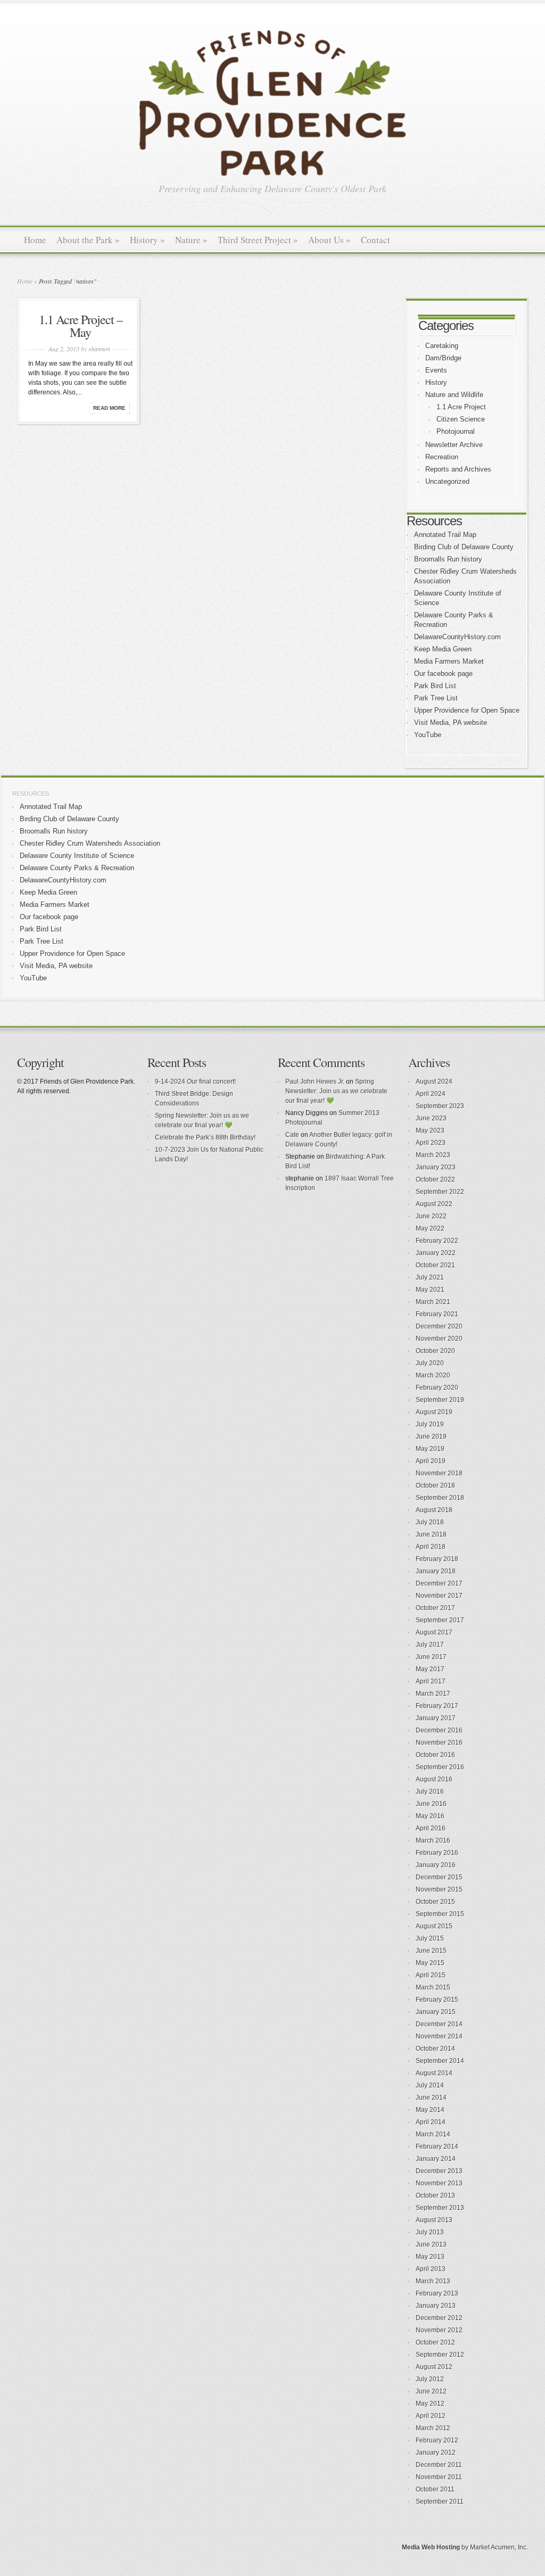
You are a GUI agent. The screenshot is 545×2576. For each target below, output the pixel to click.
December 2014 (439, 2024)
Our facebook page (443, 674)
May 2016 (430, 1816)
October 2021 (435, 1265)
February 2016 (437, 1853)
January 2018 (436, 1571)
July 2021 (430, 1277)
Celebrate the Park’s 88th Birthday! (205, 1137)
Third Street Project (258, 240)
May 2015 (430, 1963)
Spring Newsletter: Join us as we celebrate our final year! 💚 (336, 1091)
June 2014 (431, 2098)
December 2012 (439, 2318)
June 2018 (431, 1534)
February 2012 (437, 2440)
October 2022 (435, 1179)
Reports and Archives (458, 469)
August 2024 (434, 1081)
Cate (292, 1135)
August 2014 (434, 2073)
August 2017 (434, 1632)
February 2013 (437, 2293)
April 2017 (431, 1681)
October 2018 (435, 1485)
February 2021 (437, 1314)
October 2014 (435, 2049)
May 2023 (430, 1130)
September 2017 (440, 1620)
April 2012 (431, 2416)
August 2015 (434, 1926)
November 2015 (439, 1889)
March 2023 (433, 1155)
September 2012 (440, 2355)
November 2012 (439, 2330)
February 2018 (437, 1559)
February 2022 (437, 1241)
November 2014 (439, 2036)
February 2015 (437, 2000)
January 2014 (436, 2159)
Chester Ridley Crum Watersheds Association (90, 843)
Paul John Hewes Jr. (315, 1081)
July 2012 (430, 2379)
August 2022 (434, 1204)
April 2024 (431, 1094)
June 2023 (431, 1118)
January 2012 (436, 2453)
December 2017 (439, 1583)
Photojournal (456, 431)
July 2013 (430, 2232)
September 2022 (440, 1192)
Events (436, 370)
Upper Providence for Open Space (467, 710)
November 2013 (439, 2183)
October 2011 (435, 2489)
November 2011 (439, 2477)
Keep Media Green (443, 649)
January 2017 (436, 1718)
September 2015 (440, 1914)
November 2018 (439, 1473)
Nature (191, 240)
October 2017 (435, 1608)
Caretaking (442, 346)
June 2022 (431, 1216)
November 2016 (439, 1743)
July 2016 (430, 1791)
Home (35, 240)
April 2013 (431, 2269)
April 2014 (431, 2122)
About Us (329, 240)
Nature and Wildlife (454, 395)
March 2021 (433, 1302)
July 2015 (430, 1938)
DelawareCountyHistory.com (457, 637)
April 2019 (431, 1461)
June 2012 (431, 2391)
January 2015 (436, 2012)
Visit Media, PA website (451, 723)
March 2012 (433, 2428)
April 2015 (431, 1975)
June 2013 (431, 2244)
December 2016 (439, 1730)
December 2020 (439, 1326)
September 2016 (440, 1767)
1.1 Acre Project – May (81, 326)
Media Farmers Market (449, 661)
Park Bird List (435, 686)
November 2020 (439, 1339)
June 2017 (431, 1657)
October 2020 (435, 1351)
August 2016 (434, 1779)
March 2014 (433, 2134)
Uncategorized (447, 481)
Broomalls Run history (448, 559)
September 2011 (440, 2501)
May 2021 (430, 1290)
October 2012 (435, 2342)
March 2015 (433, 1987)
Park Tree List (436, 698)
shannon (99, 349)
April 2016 (431, 1828)
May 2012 (430, 2404)
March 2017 (433, 1694)
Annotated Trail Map (445, 535)
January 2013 (436, 2306)
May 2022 (430, 1228)
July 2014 (430, 2085)
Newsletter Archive (454, 445)
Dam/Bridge (443, 358)
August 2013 (434, 2220)
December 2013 (439, 2171)
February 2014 (437, 2146)
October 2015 (435, 1902)
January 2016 (436, 1865)
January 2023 (436, 1167)
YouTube (428, 735)
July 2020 (430, 1363)
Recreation (442, 457)
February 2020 (437, 1388)
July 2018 (430, 1522)
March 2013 (433, 2281)
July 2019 (430, 1424)
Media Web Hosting (431, 2547)
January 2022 (436, 1253)
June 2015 (431, 1951)
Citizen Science (461, 419)
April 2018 (431, 1547)
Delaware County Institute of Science (77, 856)
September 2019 (440, 1400)
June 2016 (431, 1804)
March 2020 (433, 1375)
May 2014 (430, 2110)
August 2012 (434, 2367)
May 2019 (430, 1449)
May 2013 (430, 2257)
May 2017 (430, 1669)
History (147, 240)
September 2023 (440, 1106)
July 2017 (430, 1645)
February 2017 (437, 1706)
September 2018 (440, 1498)
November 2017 (439, 1596)
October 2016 (435, 1755)
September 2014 (440, 2061)
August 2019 (434, 1412)
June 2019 (431, 1436)
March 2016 (433, 1840)
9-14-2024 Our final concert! (195, 1081)
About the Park (88, 240)
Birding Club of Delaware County (464, 547)
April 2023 (431, 1143)
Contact (375, 240)
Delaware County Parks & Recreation (77, 868)
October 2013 (435, 2195)
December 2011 (439, 2465)
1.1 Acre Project (461, 407)
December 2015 (439, 1877)
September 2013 (440, 2208)
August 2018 (434, 1510)
